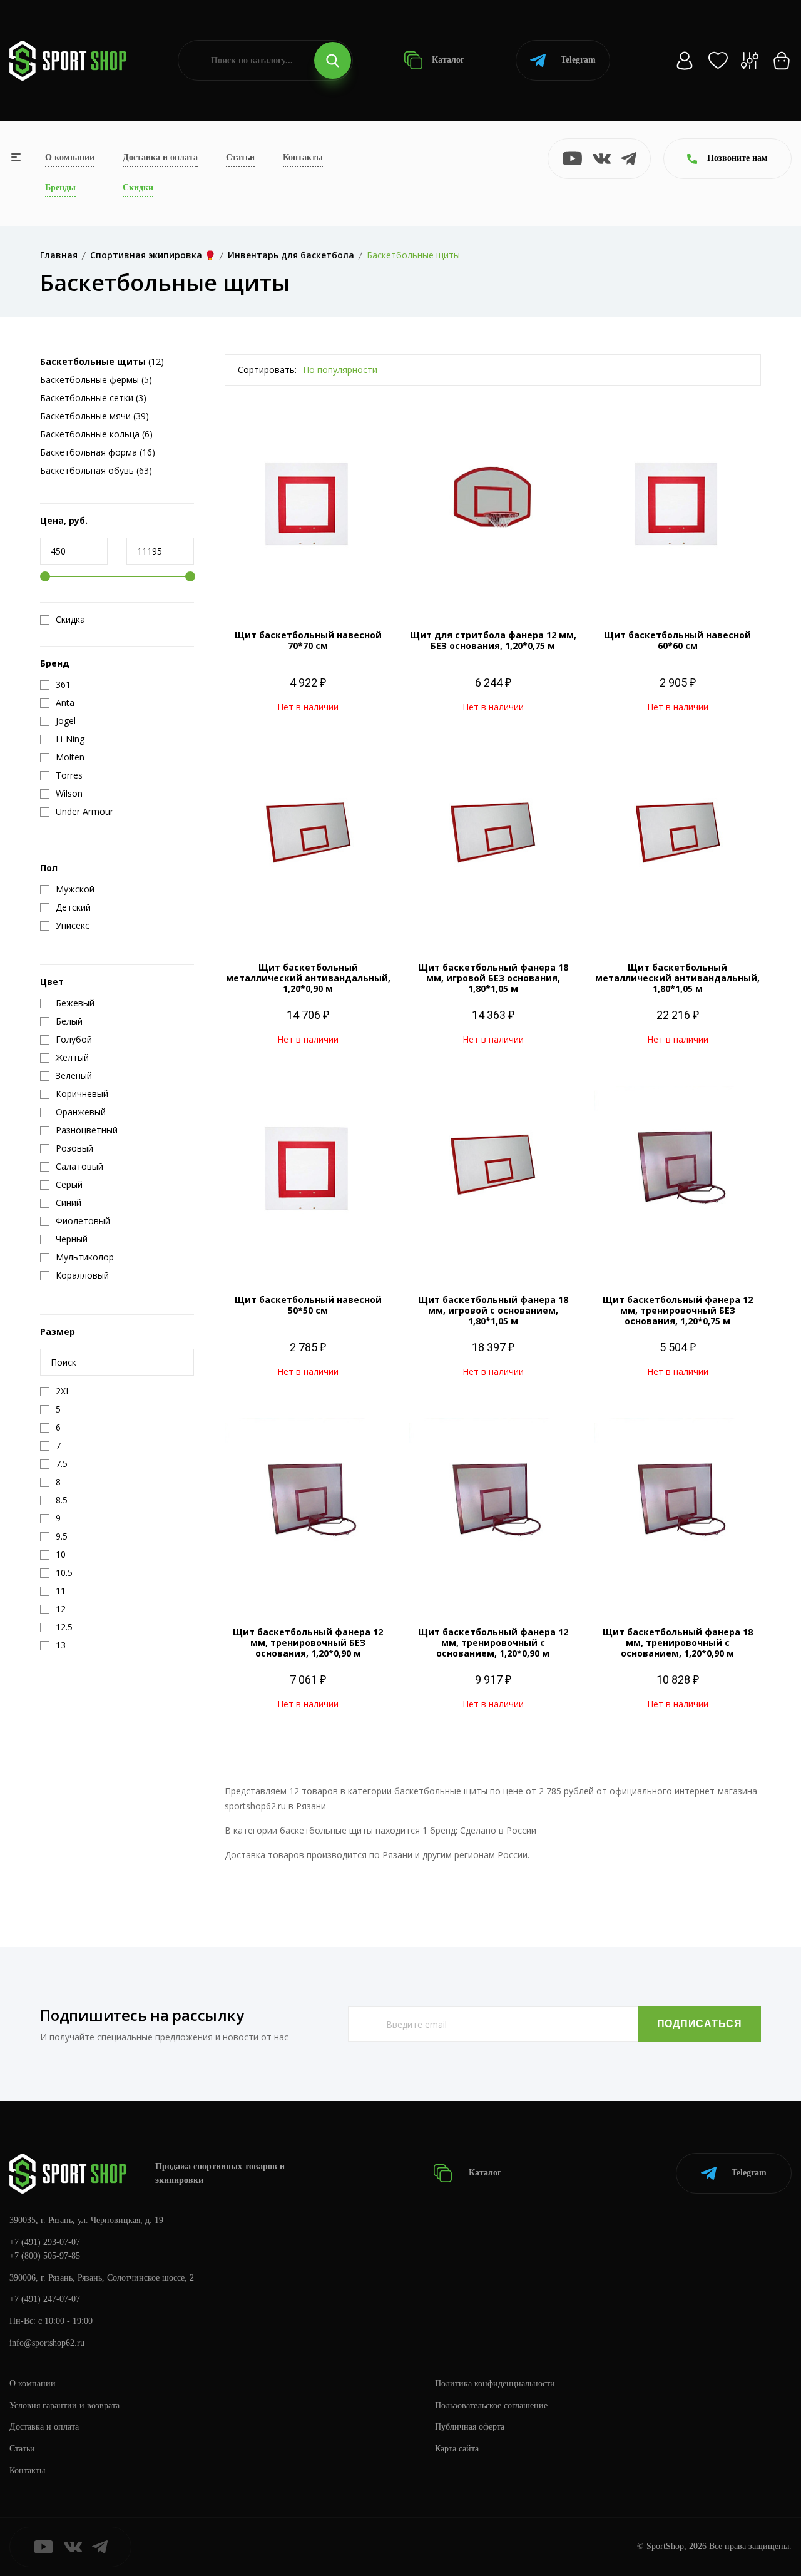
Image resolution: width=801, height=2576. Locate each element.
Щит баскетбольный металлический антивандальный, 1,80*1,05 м (677, 978)
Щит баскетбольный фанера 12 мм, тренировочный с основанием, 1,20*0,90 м (493, 1643)
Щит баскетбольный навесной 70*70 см (308, 640)
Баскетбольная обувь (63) (96, 470)
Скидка (70, 620)
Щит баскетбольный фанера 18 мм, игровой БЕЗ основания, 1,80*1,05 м (493, 978)
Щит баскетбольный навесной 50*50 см (308, 1305)
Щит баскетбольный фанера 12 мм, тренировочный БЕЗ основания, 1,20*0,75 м (678, 1310)
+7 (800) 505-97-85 (45, 2256)
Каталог (447, 60)
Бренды (60, 187)
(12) (102, 361)
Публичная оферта (470, 2427)
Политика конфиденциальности (495, 2384)
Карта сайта (457, 2449)
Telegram (578, 60)
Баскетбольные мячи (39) (94, 416)
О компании (70, 157)
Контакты (303, 157)
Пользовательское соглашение (491, 2405)
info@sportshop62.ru (47, 2343)
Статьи (240, 157)
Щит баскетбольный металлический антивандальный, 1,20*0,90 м (308, 978)
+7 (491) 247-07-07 (45, 2299)
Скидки (138, 187)
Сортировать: (267, 370)
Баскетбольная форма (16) (98, 452)
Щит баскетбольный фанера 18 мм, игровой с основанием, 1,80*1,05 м (493, 1310)
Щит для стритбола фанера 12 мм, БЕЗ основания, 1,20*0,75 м (493, 640)
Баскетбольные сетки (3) (93, 398)
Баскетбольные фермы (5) (96, 380)
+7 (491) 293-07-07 (45, 2242)
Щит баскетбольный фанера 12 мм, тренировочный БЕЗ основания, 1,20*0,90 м (308, 1643)
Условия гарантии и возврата (64, 2405)
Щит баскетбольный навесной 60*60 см (677, 640)
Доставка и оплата (160, 157)
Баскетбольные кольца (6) (96, 434)
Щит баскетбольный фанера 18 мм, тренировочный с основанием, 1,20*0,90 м (678, 1643)
